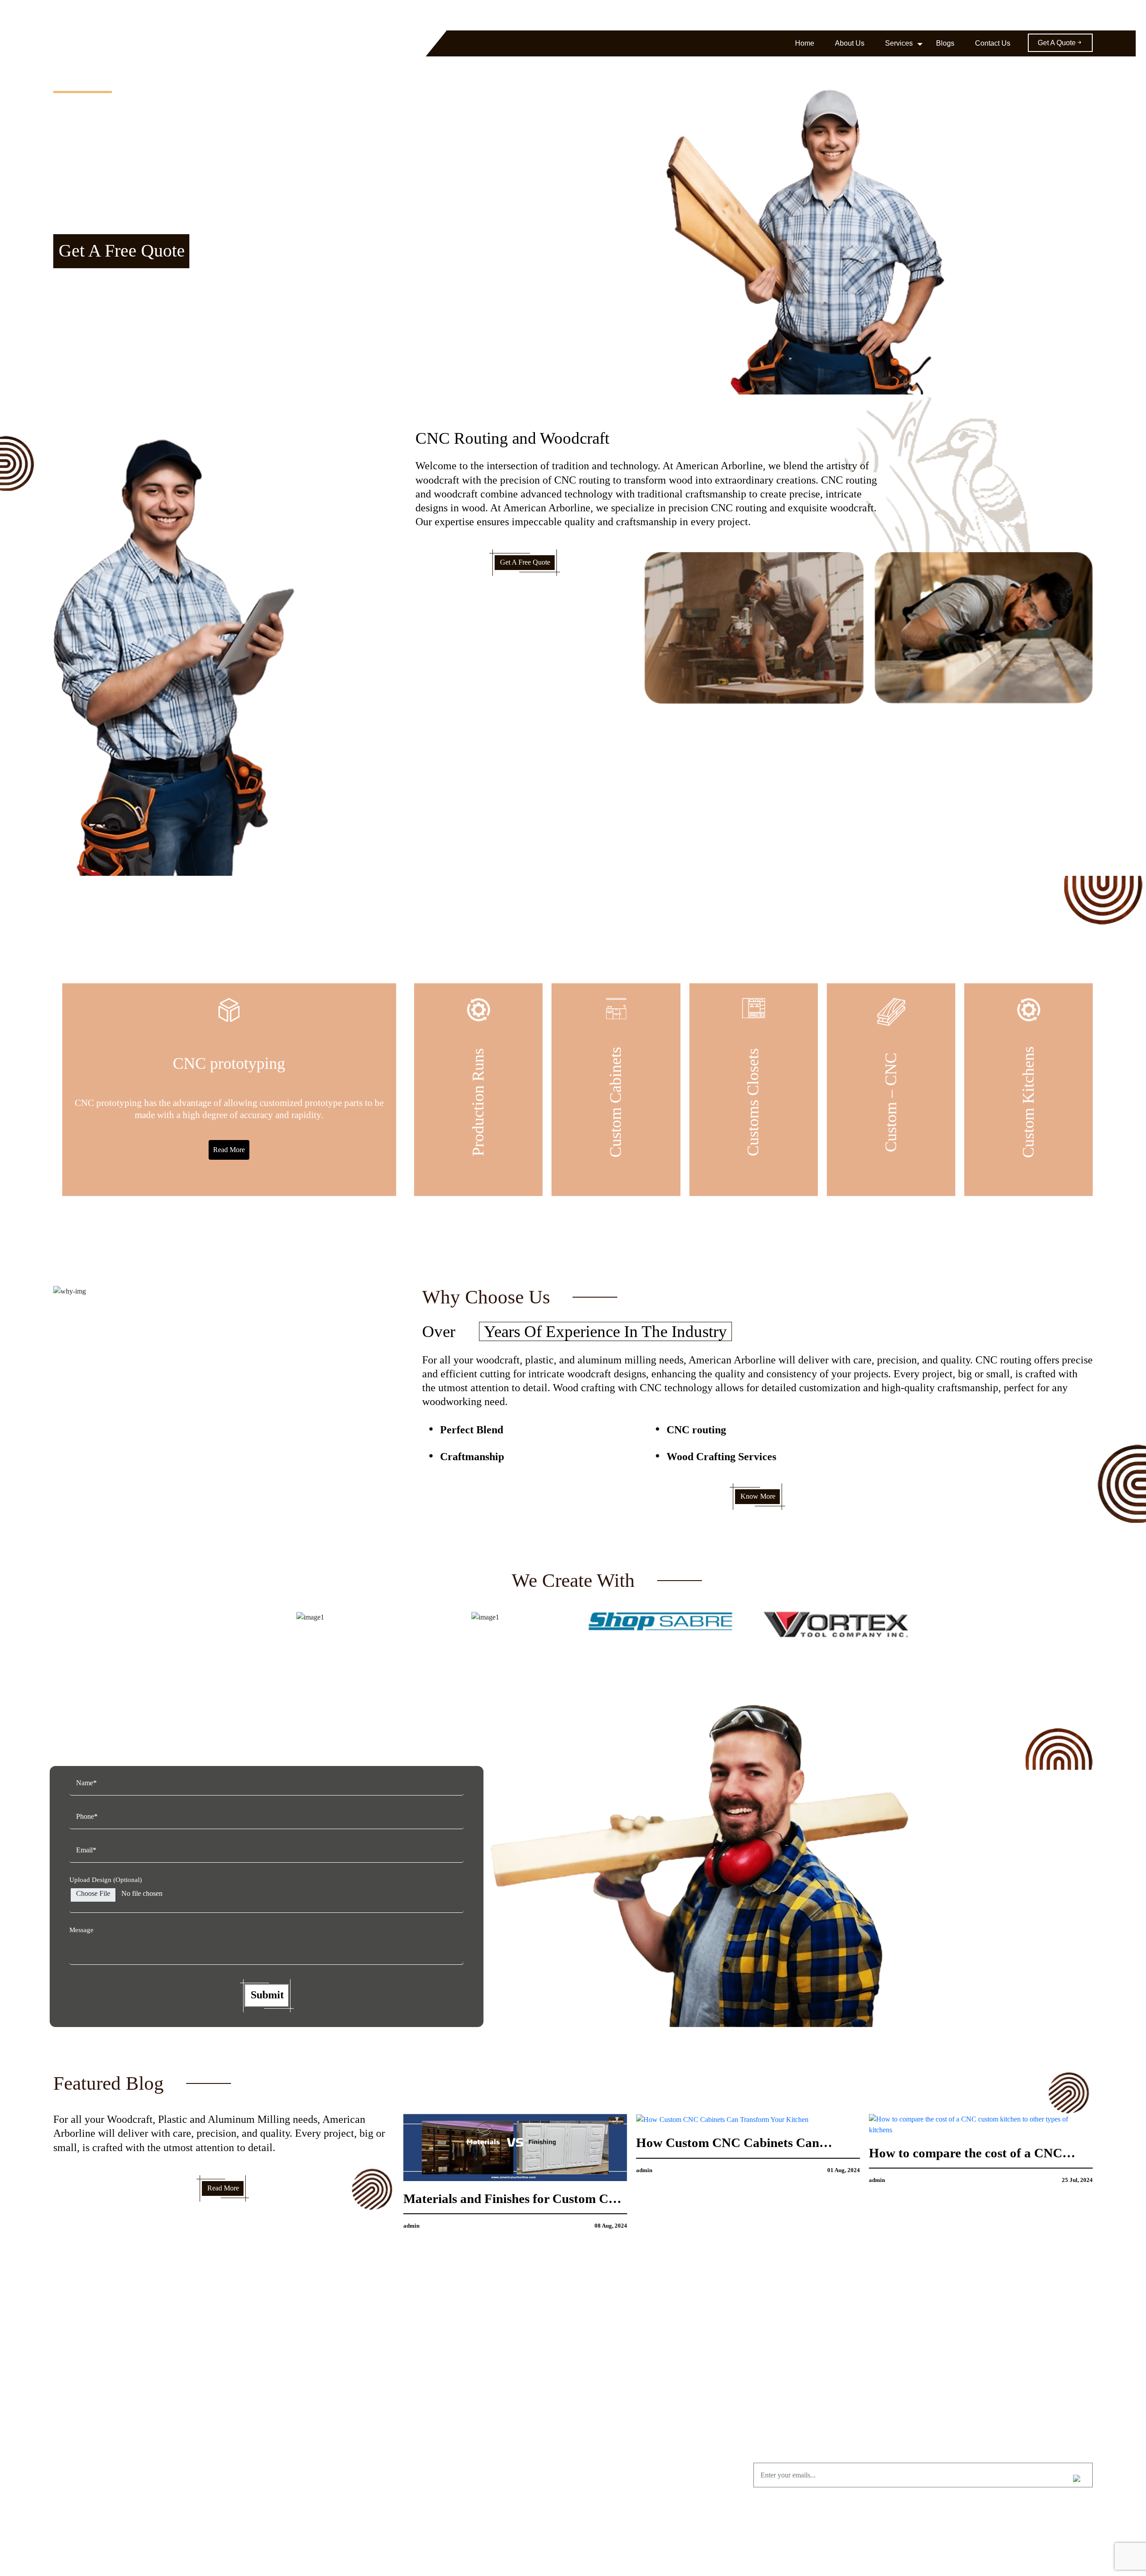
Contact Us (993, 43)
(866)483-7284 (890, 15)
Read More (229, 1150)
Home (805, 43)
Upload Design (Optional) (106, 1880)
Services (899, 43)
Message (81, 1930)
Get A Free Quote (122, 251)
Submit (267, 1995)
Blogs (945, 43)
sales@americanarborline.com (963, 15)
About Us (850, 43)
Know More (758, 1496)
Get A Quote (1057, 43)
